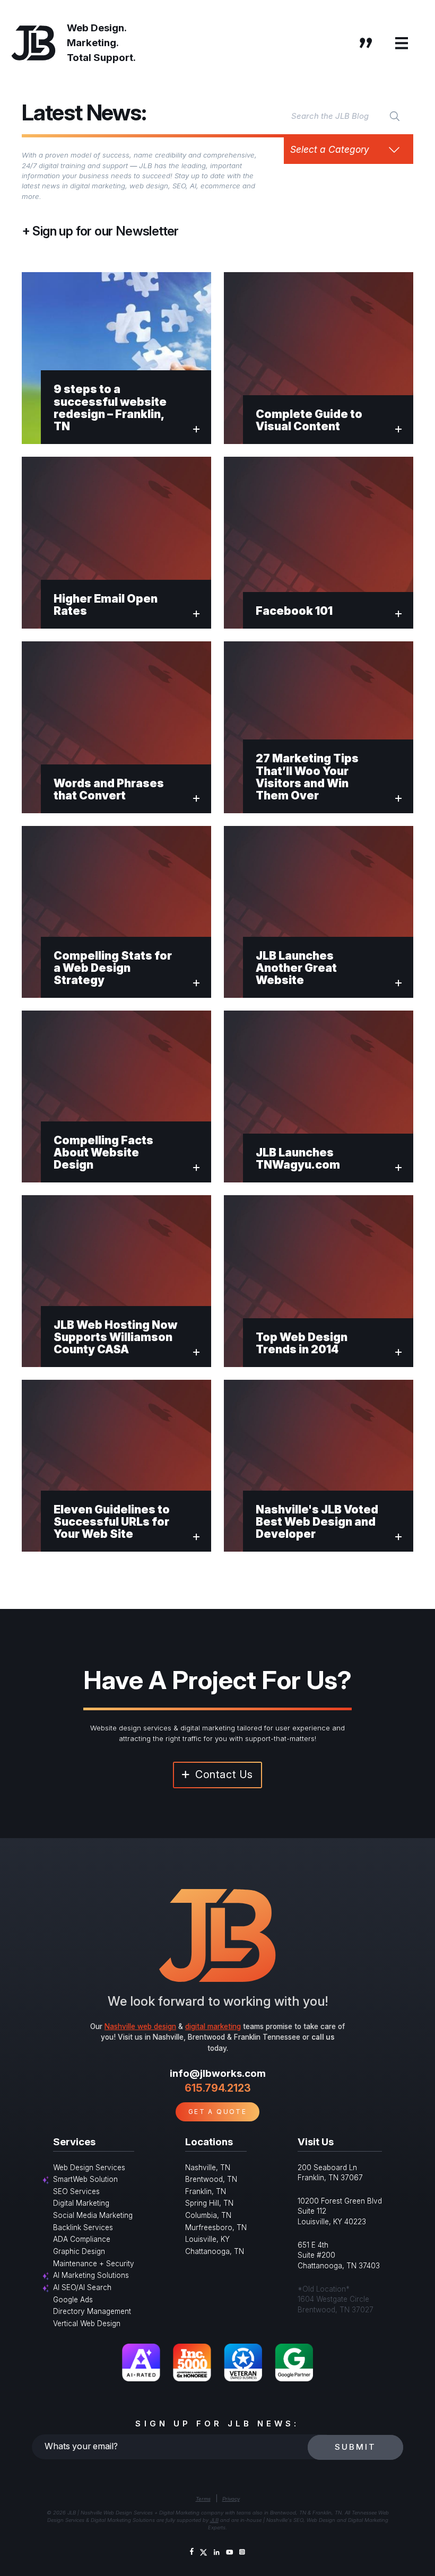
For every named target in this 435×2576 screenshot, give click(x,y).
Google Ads (73, 2300)
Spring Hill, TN (209, 2203)
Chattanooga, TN (215, 2251)
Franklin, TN (206, 2191)
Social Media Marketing (93, 2215)
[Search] (395, 116)
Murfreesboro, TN (216, 2227)
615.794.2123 (218, 2088)
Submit (355, 2447)
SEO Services (76, 2191)
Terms (203, 2499)
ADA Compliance (82, 2239)
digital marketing (213, 2026)
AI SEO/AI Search (82, 2287)
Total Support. (101, 58)
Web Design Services (89, 2168)
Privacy (231, 2499)
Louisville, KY (207, 2239)
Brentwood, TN (211, 2179)
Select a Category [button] (330, 149)
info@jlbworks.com (218, 2073)
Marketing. (93, 43)
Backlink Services (83, 2227)
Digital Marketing (81, 2203)
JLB (214, 2520)
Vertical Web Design (87, 2323)
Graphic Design (79, 2251)
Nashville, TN (208, 2168)
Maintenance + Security (94, 2264)
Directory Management (92, 2311)
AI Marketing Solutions (91, 2275)
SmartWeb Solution (85, 2179)
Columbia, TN (208, 2215)
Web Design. (97, 28)
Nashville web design (140, 2026)
